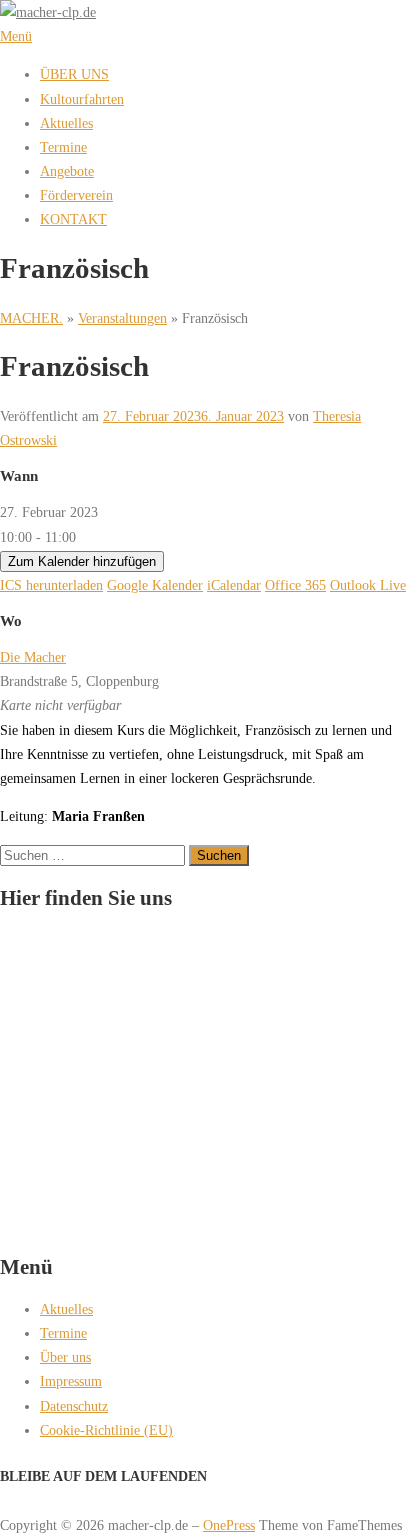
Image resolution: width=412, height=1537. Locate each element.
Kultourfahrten (82, 99)
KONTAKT (73, 219)
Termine (63, 147)
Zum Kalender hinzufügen (82, 561)
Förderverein (76, 195)
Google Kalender (155, 585)
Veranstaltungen (122, 318)
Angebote (67, 171)
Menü (16, 36)
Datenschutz (74, 1406)
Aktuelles (66, 123)
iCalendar (234, 585)
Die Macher (33, 657)
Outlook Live (368, 585)
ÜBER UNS (74, 74)
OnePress (229, 1525)
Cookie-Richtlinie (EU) (106, 1430)
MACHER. (31, 318)
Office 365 (295, 585)
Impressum (71, 1381)
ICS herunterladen (51, 585)
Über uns (65, 1357)
